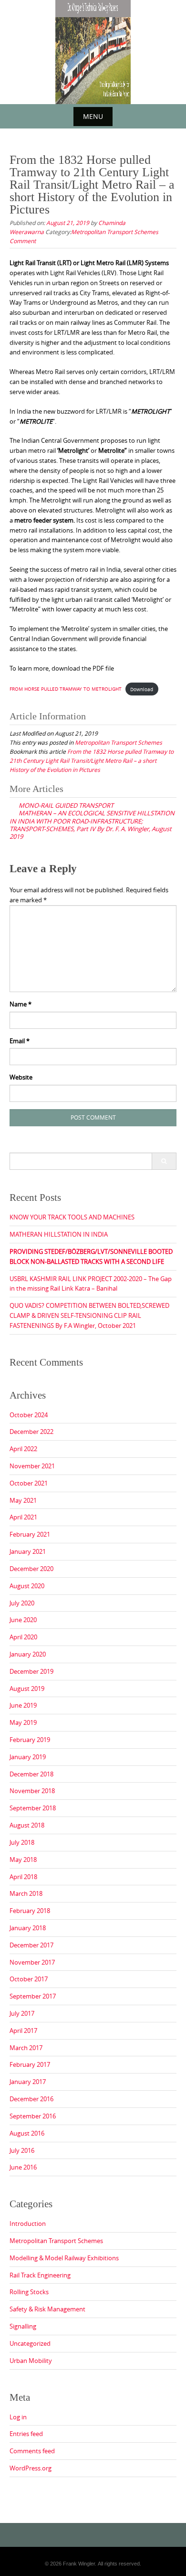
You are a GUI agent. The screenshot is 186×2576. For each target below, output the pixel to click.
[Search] (164, 1161)
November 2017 (32, 1962)
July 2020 (22, 1603)
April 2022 (23, 1449)
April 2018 (23, 1877)
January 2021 (28, 1551)
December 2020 (31, 1569)
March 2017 (26, 2048)
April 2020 (23, 1637)
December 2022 (31, 1432)
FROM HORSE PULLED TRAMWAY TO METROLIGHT (66, 689)
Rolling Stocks (29, 2292)
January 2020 (28, 1654)
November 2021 (32, 1466)
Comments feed (32, 2451)
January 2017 (28, 2082)
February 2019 (30, 1740)
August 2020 (27, 1586)
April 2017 (23, 2031)
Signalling (23, 2326)
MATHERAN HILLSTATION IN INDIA (59, 1234)
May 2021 (23, 1500)
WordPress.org (31, 2468)
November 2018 (32, 1791)
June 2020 (23, 1620)
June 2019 (23, 1705)
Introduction (28, 2223)
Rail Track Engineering (40, 2275)
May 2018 (23, 1860)
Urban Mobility (31, 2361)
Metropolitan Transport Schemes (115, 232)
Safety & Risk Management (47, 2309)
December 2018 (31, 1774)
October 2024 (29, 1415)
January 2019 (28, 1757)
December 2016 (31, 2099)
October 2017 (29, 1979)
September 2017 (33, 1996)
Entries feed (26, 2434)
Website (21, 1077)
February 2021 (30, 1534)
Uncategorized (30, 2343)
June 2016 (23, 2167)
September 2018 (33, 1808)
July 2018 (22, 1842)
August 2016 (27, 2133)
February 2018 (30, 1911)
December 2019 (31, 1671)
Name (21, 1004)
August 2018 (27, 1825)
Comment (23, 241)
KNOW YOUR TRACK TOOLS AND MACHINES (72, 1217)
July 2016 (22, 2150)
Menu (93, 116)
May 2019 (23, 1722)
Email (20, 1041)
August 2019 (27, 1689)
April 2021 (23, 1517)
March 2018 (26, 1893)
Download (142, 689)
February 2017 (30, 2064)
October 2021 (29, 1483)
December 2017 (31, 1945)
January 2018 (28, 1928)
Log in (18, 2417)
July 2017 (22, 2013)
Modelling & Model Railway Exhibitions (64, 2258)
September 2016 (33, 2116)
